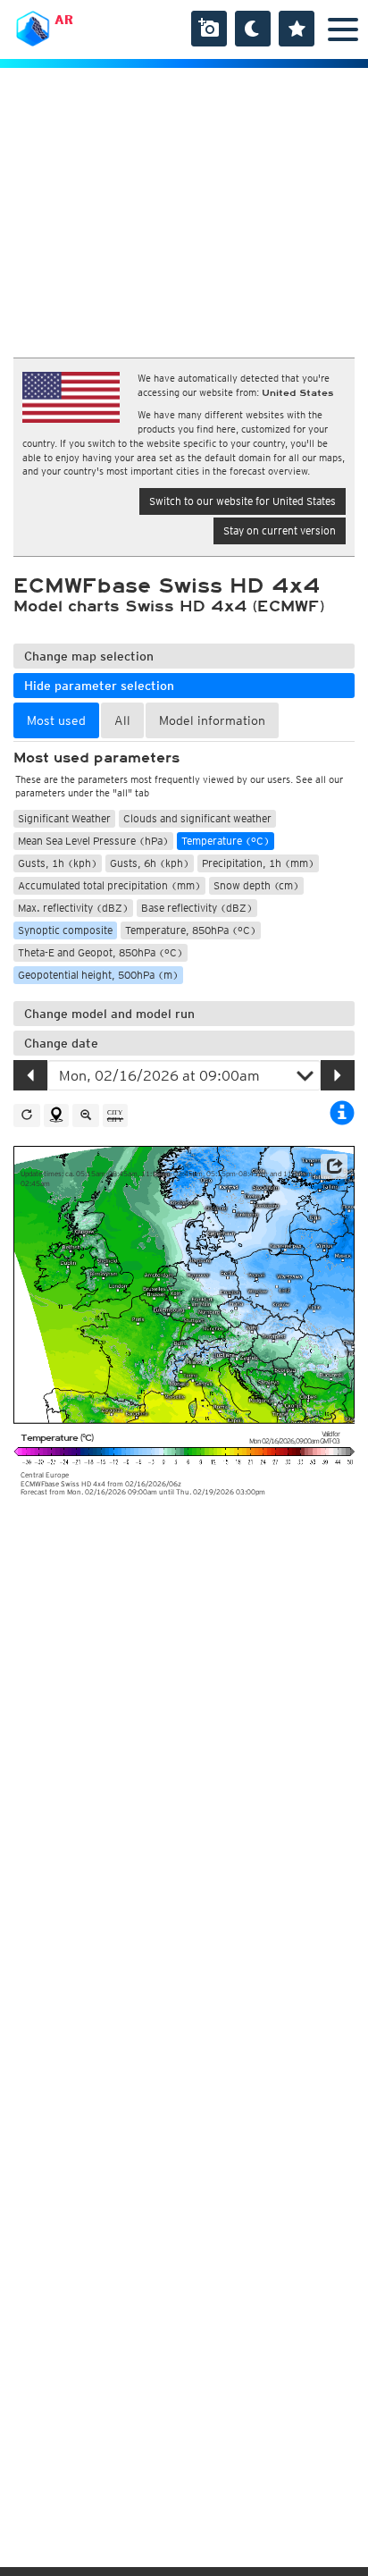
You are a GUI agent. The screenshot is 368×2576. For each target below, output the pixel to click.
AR (64, 20)
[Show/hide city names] (115, 1115)
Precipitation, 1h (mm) (258, 863)
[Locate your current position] (56, 1115)
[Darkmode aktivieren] (253, 29)
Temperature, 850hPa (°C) (191, 930)
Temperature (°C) (226, 841)
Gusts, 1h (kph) (58, 863)
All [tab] (122, 720)
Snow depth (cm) (256, 885)
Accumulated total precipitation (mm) (109, 885)
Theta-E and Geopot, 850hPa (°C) (100, 952)
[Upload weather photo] (209, 29)
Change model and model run (109, 1014)
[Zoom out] (86, 1115)
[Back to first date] (27, 1115)
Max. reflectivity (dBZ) (73, 908)
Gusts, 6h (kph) (150, 863)
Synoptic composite (65, 930)
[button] (334, 1166)
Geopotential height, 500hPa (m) (98, 975)
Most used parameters (96, 758)
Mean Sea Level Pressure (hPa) (93, 841)
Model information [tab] (212, 720)
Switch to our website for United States (243, 501)
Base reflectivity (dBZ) (197, 908)
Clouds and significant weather (197, 818)
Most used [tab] (56, 720)
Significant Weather (64, 818)
